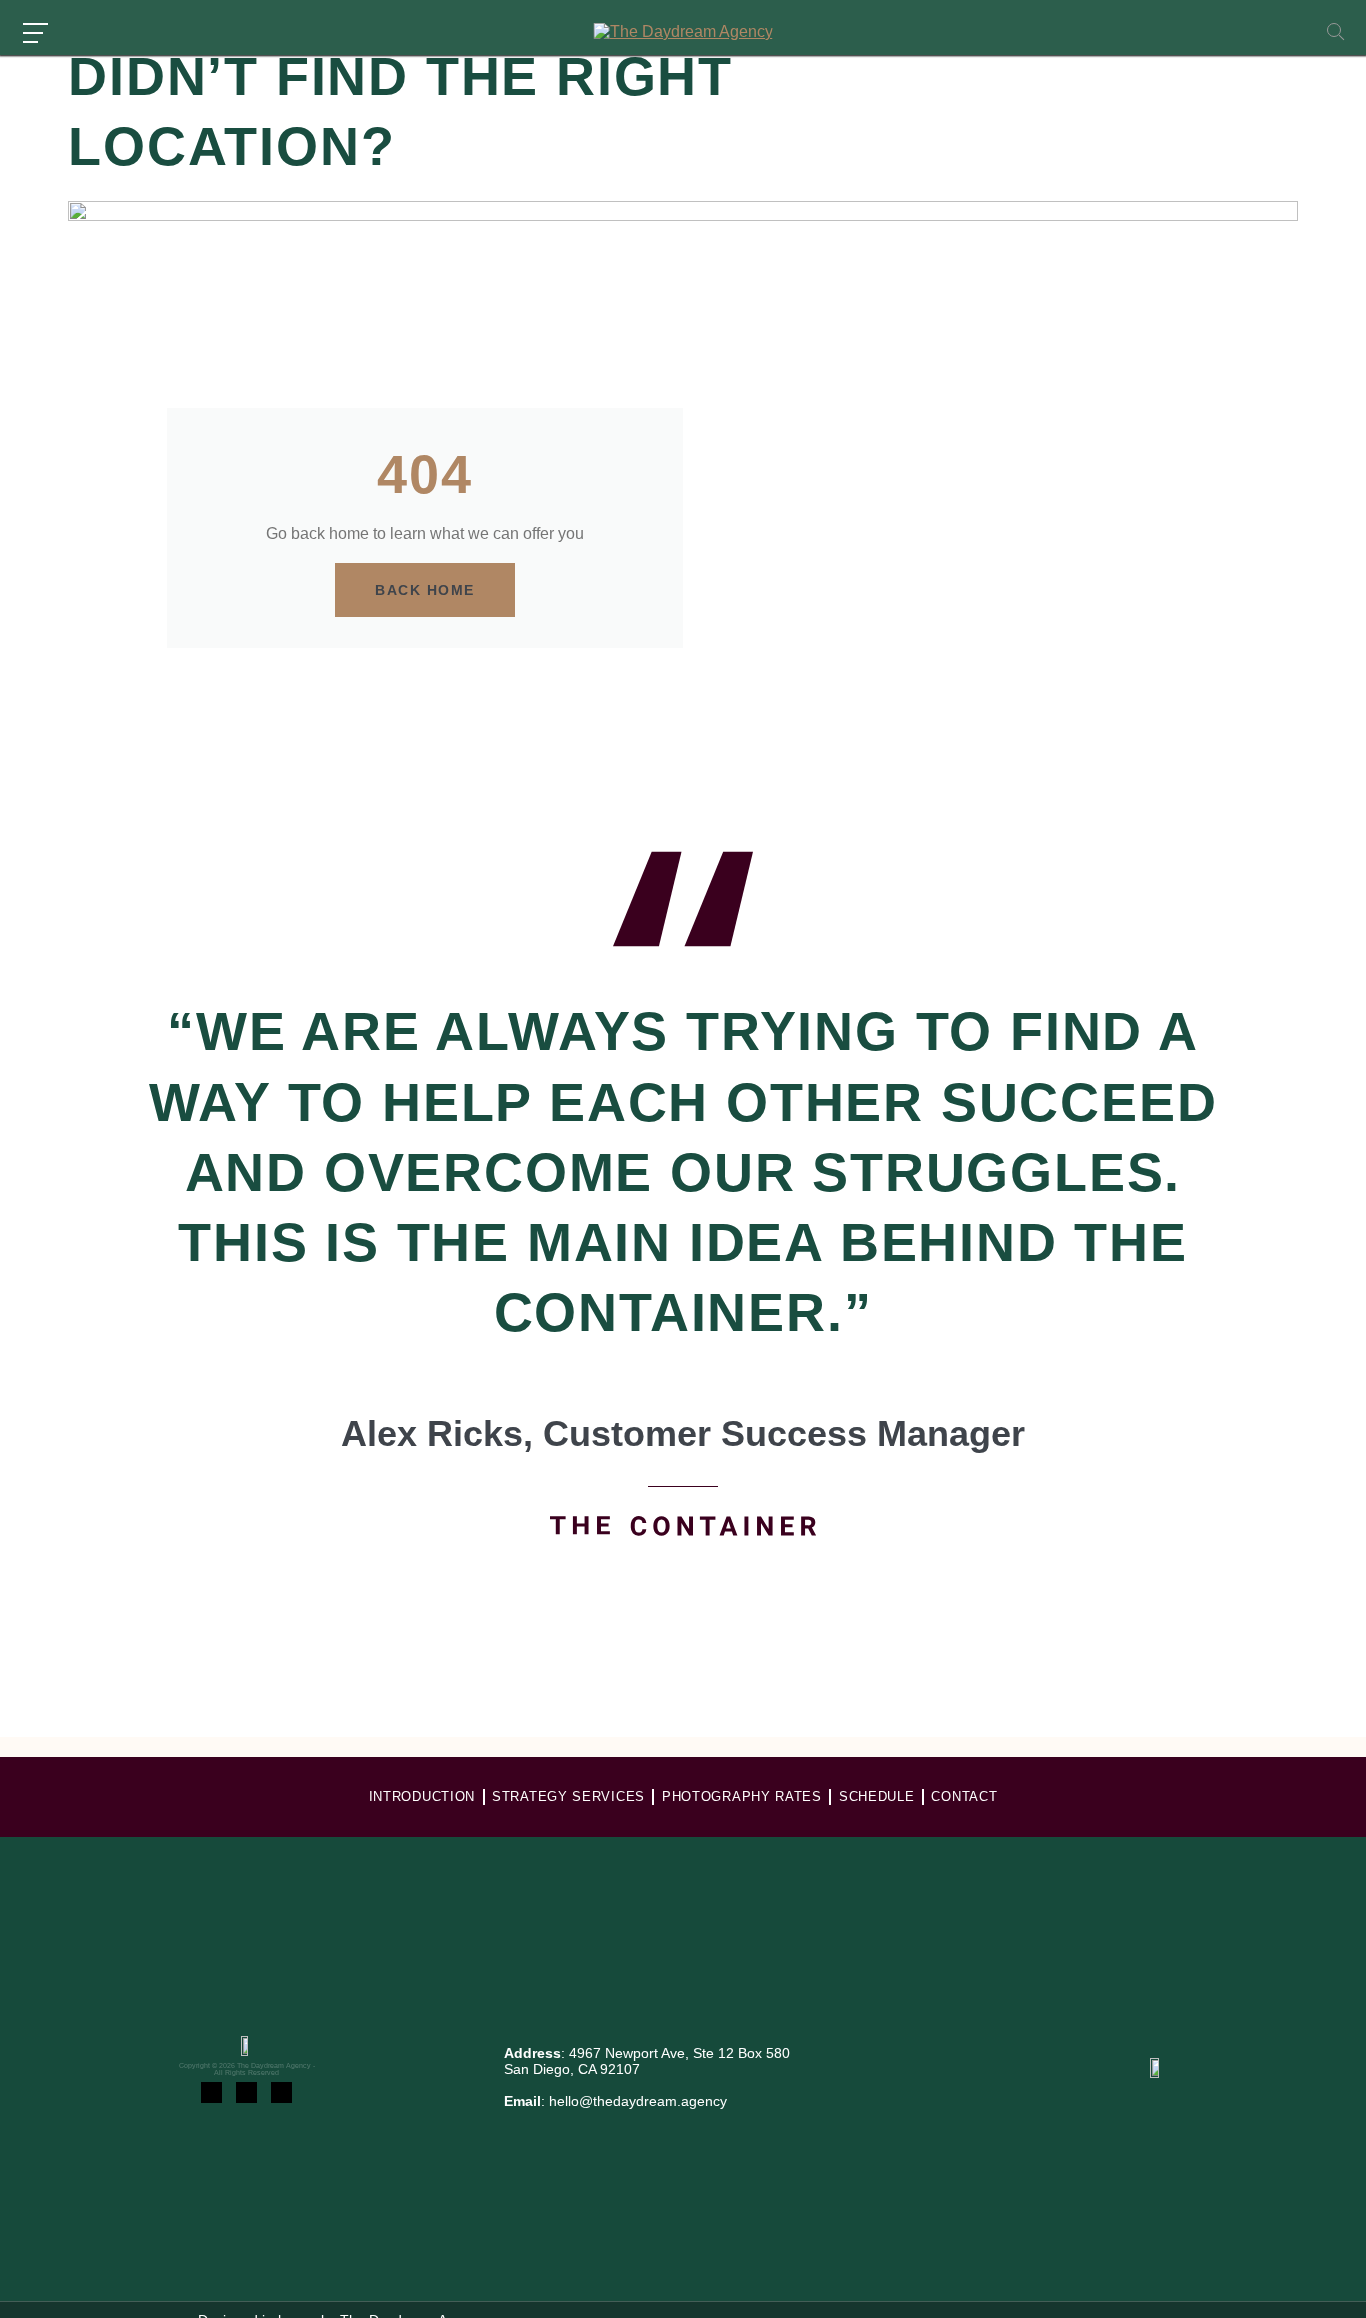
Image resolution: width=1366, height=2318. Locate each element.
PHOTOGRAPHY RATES (742, 1796)
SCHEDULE (877, 1796)
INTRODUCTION (422, 1796)
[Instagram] (211, 2092)
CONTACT (964, 1796)
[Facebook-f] (246, 2092)
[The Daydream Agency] (683, 32)
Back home (425, 590)
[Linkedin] (281, 2092)
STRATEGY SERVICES (568, 1796)
